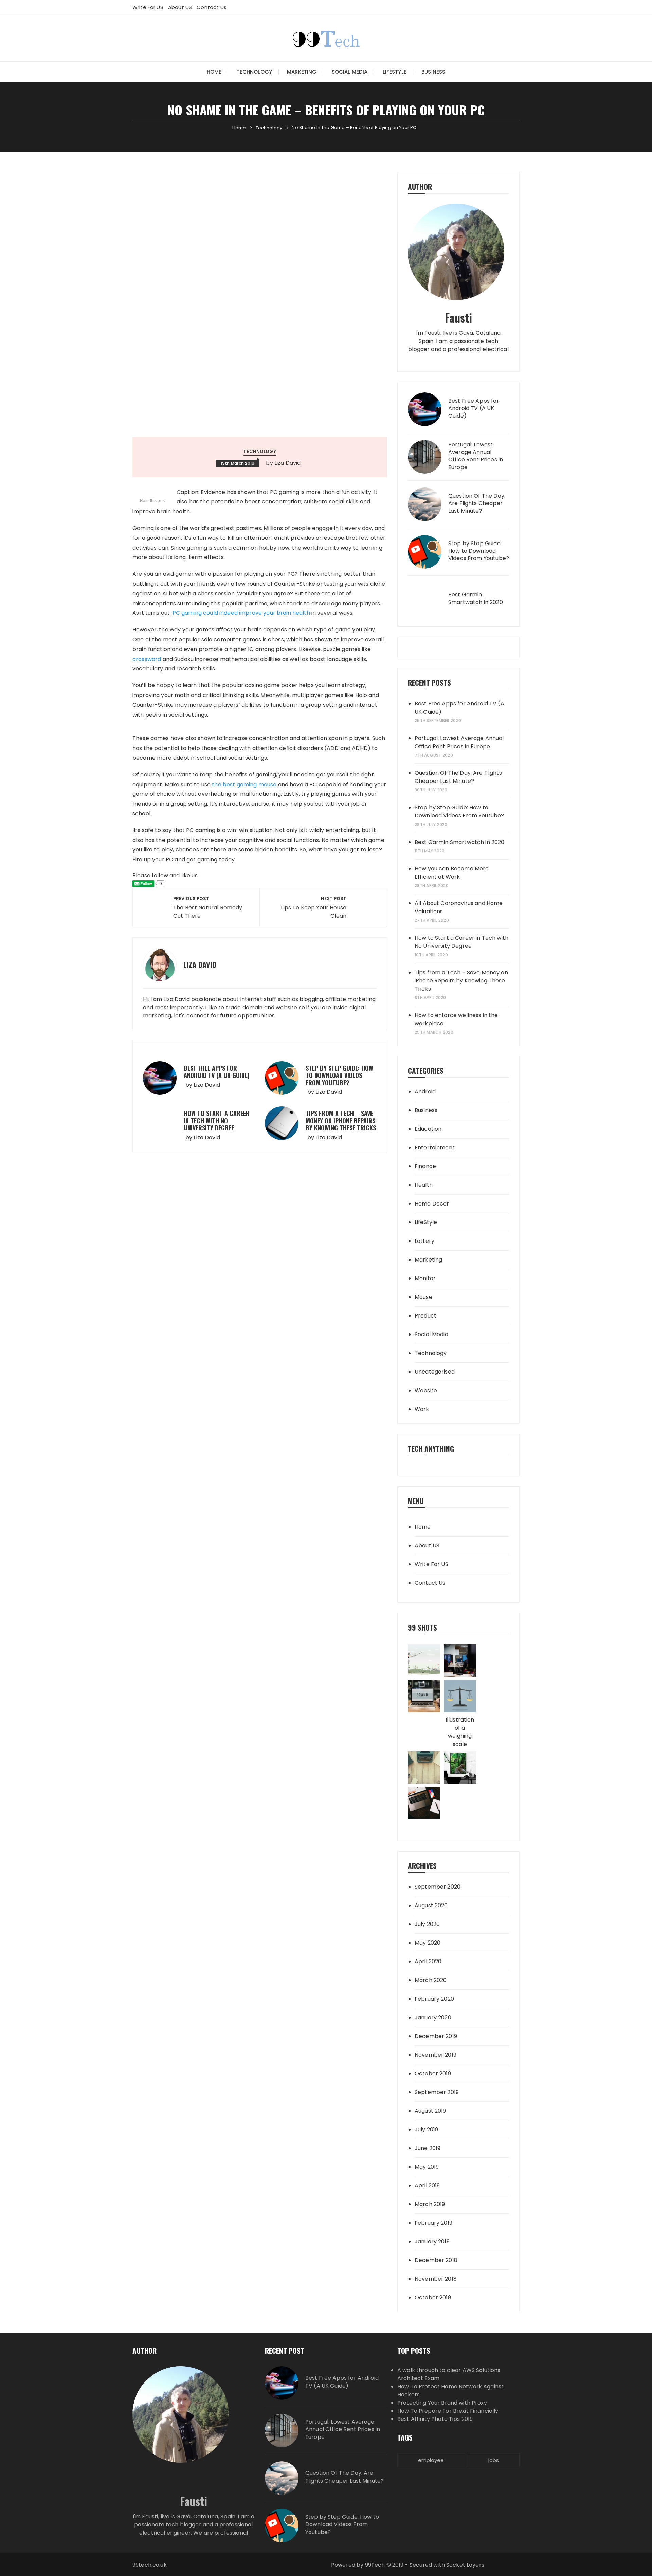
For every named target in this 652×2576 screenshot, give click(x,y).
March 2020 (431, 1980)
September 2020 (438, 1887)
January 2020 (433, 2017)
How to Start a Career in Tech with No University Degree (217, 1120)
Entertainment (435, 1148)
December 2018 (436, 2260)
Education (428, 1129)
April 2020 (428, 1961)
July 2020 (427, 1924)
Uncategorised (435, 1372)
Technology (254, 72)
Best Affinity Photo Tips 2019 (435, 2419)
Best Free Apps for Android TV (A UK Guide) (217, 1072)
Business (433, 72)
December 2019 (436, 2036)
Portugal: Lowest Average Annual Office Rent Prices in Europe (476, 456)
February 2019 (433, 2223)
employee (431, 2460)
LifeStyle (395, 72)
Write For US (148, 7)
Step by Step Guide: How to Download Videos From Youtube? (339, 1075)
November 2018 (436, 2279)
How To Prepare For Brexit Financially (448, 2411)
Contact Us (212, 7)
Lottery (424, 1241)
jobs (494, 2460)
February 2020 (434, 1999)
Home (214, 72)
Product (425, 1316)
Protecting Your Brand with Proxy (442, 2403)
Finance (425, 1166)
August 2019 (430, 2111)
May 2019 (427, 2167)
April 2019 (427, 2185)
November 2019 (436, 2055)
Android (425, 1092)
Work (422, 1409)
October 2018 (433, 2297)
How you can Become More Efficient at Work (452, 873)
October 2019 (433, 2073)
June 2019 (428, 2148)
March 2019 (430, 2204)
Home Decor (432, 1204)
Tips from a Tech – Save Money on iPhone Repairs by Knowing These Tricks (341, 1120)
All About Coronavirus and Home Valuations (459, 907)
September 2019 (437, 2092)
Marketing (302, 72)
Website (426, 1390)
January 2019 (432, 2241)
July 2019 (426, 2129)
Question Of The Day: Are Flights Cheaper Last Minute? (477, 504)
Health (424, 1185)
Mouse (423, 1297)
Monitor (425, 1278)
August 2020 (431, 1905)
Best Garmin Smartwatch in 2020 (476, 599)
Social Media (350, 72)
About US (180, 7)
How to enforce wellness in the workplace (456, 1019)
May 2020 (428, 1943)
